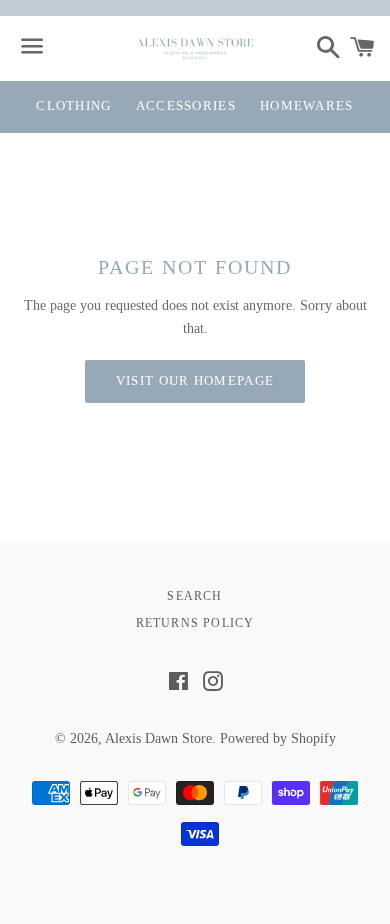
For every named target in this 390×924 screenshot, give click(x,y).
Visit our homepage (195, 380)
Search (194, 596)
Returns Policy (195, 623)
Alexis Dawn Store (158, 738)
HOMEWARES (307, 105)
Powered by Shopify (278, 738)
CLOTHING (73, 105)
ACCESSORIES (186, 105)
